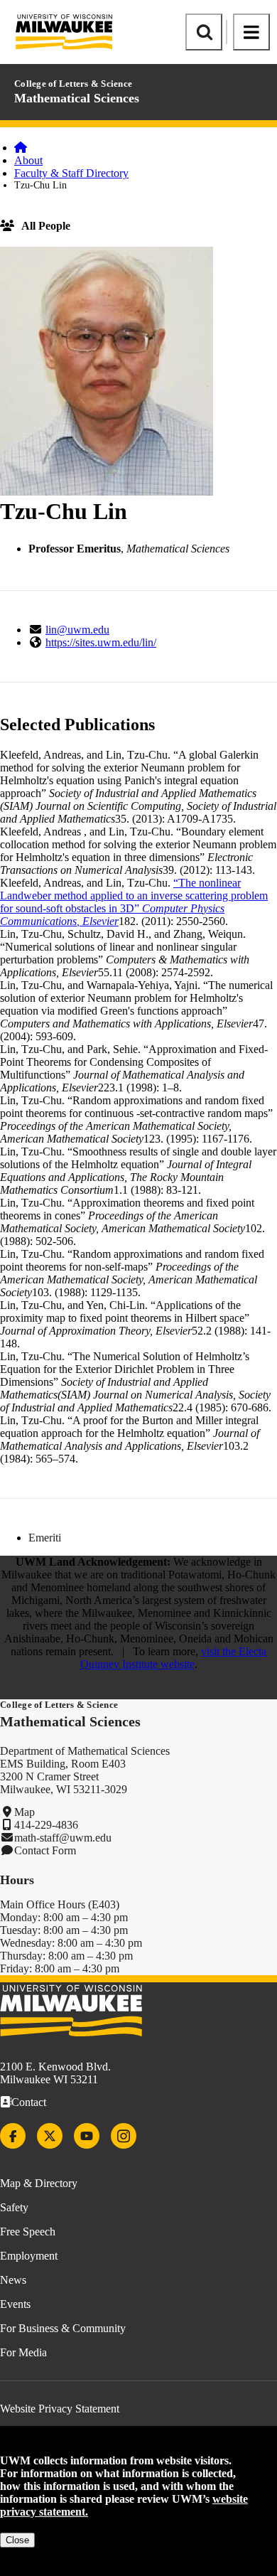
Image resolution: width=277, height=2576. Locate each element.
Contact (29, 2102)
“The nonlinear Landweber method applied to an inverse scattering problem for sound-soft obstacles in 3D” (134, 902)
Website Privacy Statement (60, 2409)
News (13, 2280)
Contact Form (45, 1850)
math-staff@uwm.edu (63, 1838)
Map (25, 1812)
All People (46, 226)
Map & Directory (39, 2183)
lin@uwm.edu (77, 630)
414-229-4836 (46, 1825)
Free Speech (28, 2232)
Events (15, 2304)
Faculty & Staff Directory (71, 173)
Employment (29, 2256)
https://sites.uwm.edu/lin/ (101, 642)
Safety (14, 2207)
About (28, 160)
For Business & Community (63, 2328)
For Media (23, 2352)
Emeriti (45, 1538)
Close (17, 2540)
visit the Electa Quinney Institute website (174, 1658)
